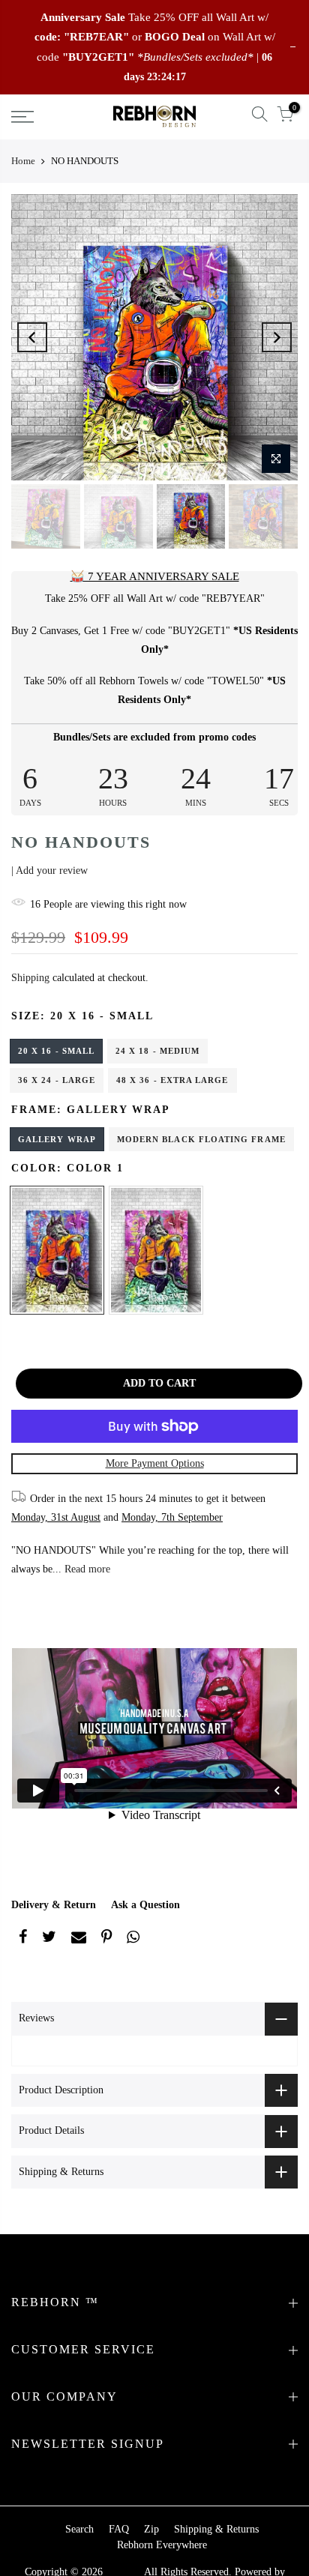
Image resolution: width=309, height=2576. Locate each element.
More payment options (155, 1463)
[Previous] (32, 337)
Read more (86, 1569)
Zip (151, 2529)
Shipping (30, 978)
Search (79, 2529)
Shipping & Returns (216, 2529)
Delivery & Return (54, 1905)
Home (23, 161)
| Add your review (49, 871)
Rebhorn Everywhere (162, 2545)
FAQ (119, 2529)
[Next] (277, 337)
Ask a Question (145, 1905)
